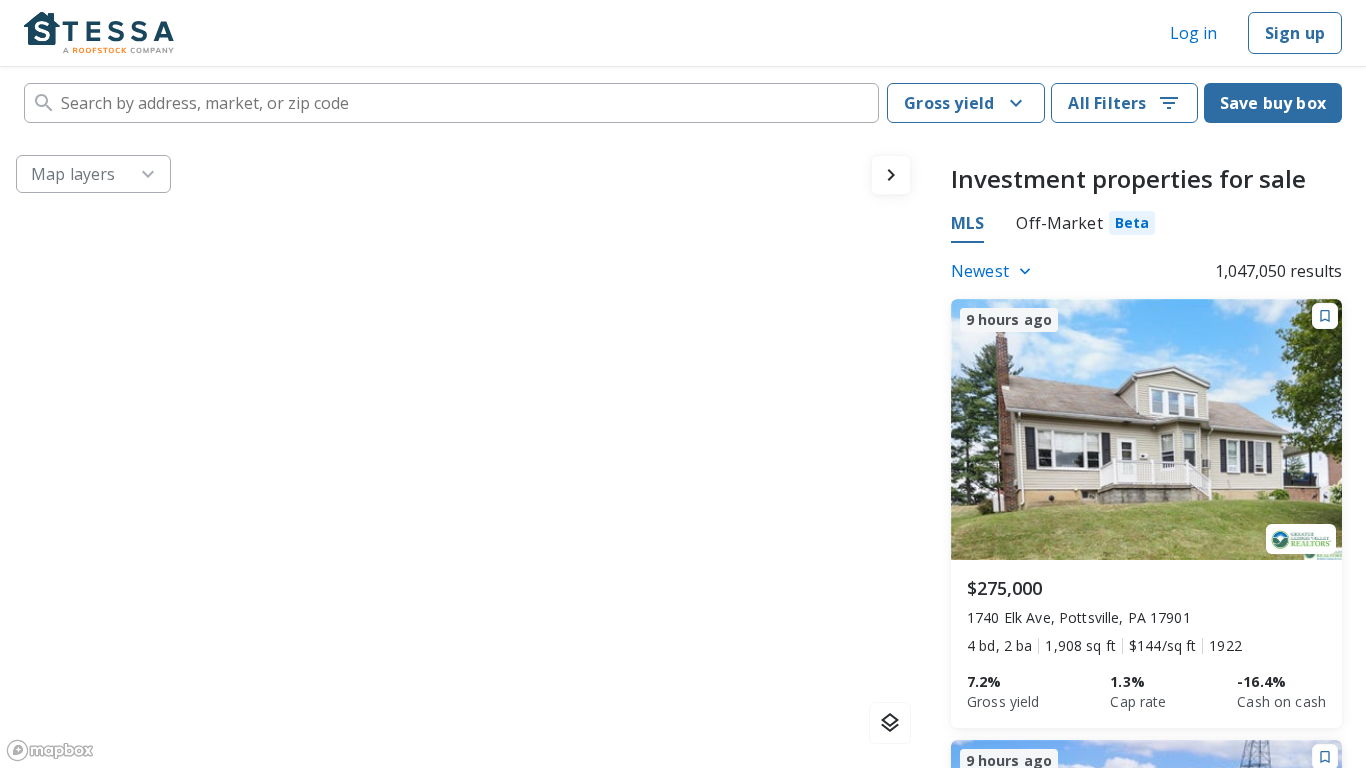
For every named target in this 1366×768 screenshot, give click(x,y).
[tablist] (1053, 226)
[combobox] (451, 103)
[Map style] (890, 723)
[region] (463, 453)
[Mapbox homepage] (50, 750)
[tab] (1085, 226)
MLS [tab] (967, 223)
